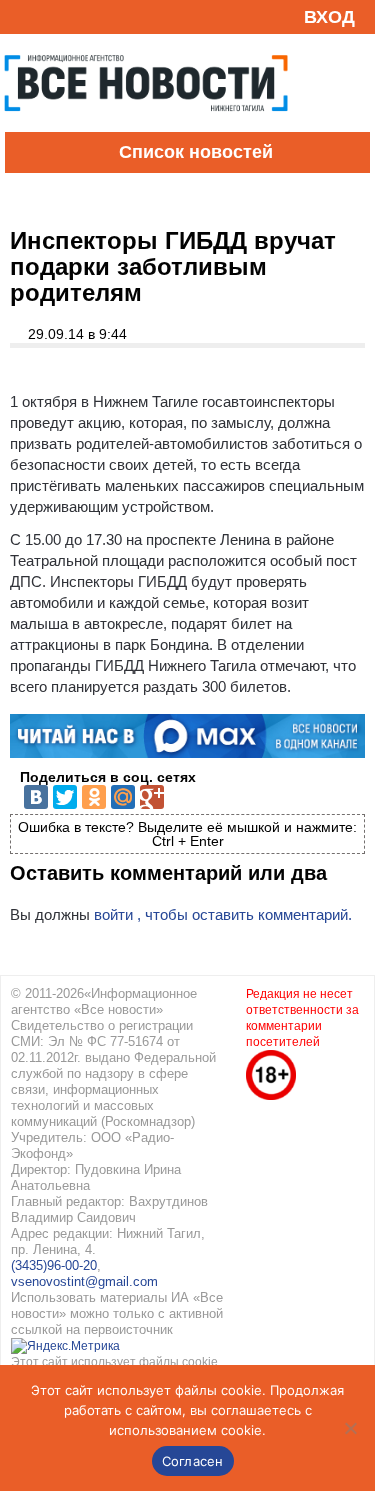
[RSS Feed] (23, 16)
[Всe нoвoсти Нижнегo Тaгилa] (146, 127)
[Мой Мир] (123, 797)
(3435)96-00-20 (54, 1265)
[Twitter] (65, 797)
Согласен (193, 1461)
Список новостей (196, 152)
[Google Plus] (152, 797)
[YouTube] (54, 16)
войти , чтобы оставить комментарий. (223, 914)
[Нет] (350, 1428)
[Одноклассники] (94, 797)
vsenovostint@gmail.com (84, 1281)
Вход (329, 17)
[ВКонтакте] (36, 797)
